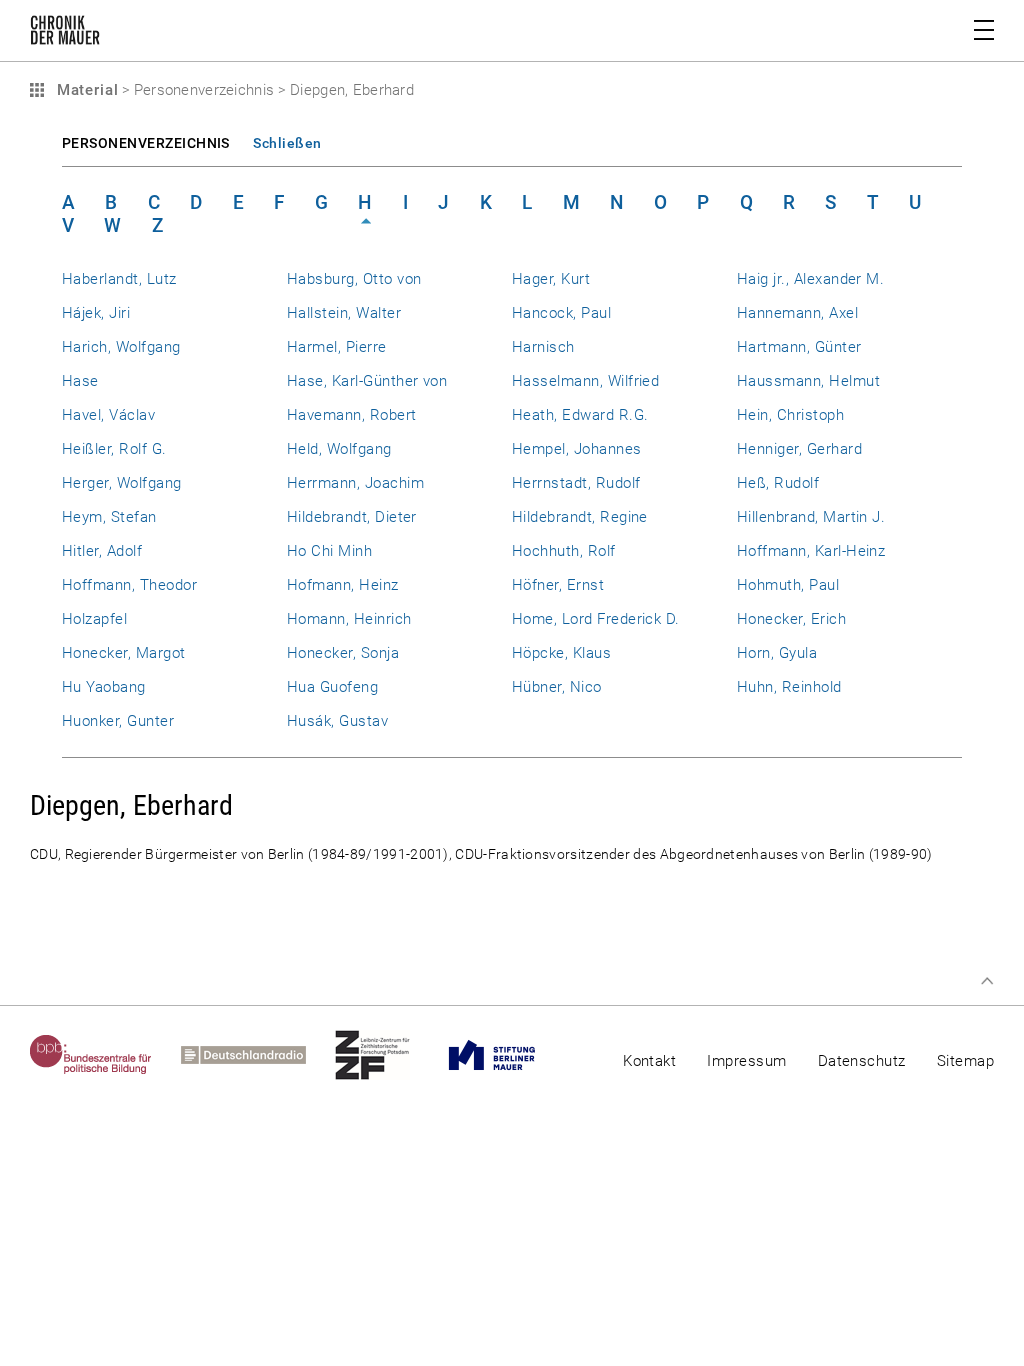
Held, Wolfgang (339, 449)
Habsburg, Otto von (354, 279)
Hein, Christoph (790, 415)
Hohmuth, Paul (788, 585)
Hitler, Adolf (102, 551)
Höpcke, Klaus (561, 653)
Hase (80, 381)
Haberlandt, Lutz (119, 279)
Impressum (746, 1061)
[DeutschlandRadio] (258, 1055)
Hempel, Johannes (577, 449)
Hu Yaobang (104, 687)
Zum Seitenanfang (987, 981)
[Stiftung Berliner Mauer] (506, 1055)
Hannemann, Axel (797, 313)
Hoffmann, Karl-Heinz (811, 551)
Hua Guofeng (332, 687)
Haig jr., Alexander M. (810, 279)
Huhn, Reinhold (789, 687)
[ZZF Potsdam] (387, 1055)
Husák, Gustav (337, 721)
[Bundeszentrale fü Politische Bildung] (105, 1055)
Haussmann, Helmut (808, 381)
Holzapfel (94, 619)
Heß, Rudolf (778, 483)
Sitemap (965, 1061)
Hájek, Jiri (96, 313)
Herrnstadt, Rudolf (576, 483)
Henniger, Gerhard (799, 449)
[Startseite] (65, 34)
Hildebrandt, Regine (580, 517)
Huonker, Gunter (118, 721)
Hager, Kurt (551, 279)
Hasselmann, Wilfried (585, 381)
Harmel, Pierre (337, 347)
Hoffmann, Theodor (129, 585)
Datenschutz (862, 1061)
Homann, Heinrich (349, 619)
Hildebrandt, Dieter (352, 517)
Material (85, 90)
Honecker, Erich (791, 619)
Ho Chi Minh (329, 551)
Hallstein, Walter (344, 313)
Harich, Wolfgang (121, 347)
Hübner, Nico (557, 687)
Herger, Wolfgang (122, 483)
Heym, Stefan (109, 517)
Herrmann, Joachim (355, 483)
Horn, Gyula (777, 653)
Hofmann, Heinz (343, 585)
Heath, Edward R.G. (580, 415)
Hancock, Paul (561, 313)
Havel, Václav (108, 415)
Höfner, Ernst (558, 585)
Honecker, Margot (124, 653)
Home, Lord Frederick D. (596, 619)
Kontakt (649, 1061)
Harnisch (543, 347)
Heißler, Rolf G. (114, 449)
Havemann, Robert (352, 415)
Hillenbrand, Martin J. (811, 517)
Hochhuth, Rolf (564, 551)
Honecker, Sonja (343, 653)
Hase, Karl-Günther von (367, 381)
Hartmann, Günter (799, 347)
